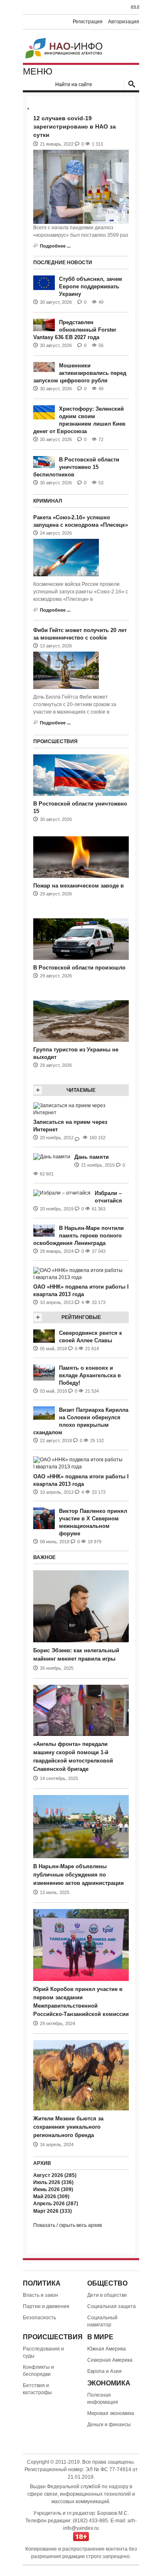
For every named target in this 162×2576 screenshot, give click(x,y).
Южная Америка (107, 2349)
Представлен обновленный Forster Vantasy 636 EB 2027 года (75, 330)
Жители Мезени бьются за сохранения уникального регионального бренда (68, 2127)
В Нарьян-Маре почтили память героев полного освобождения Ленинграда (79, 1236)
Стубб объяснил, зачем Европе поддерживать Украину (91, 286)
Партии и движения (46, 2306)
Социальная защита (112, 2306)
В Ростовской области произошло (79, 968)
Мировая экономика (111, 2413)
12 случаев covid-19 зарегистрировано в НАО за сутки (75, 126)
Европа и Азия (104, 2371)
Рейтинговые (81, 1317)
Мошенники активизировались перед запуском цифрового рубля (80, 373)
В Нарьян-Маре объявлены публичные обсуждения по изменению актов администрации (79, 1875)
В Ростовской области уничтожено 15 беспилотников (76, 467)
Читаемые (81, 1090)
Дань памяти (92, 1157)
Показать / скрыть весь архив (67, 2225)
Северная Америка (110, 2360)
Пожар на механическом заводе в (79, 886)
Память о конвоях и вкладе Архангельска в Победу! (90, 1375)
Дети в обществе (107, 2295)
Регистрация (88, 22)
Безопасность (39, 2318)
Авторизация (124, 22)
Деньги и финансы (109, 2425)
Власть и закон (40, 2295)
